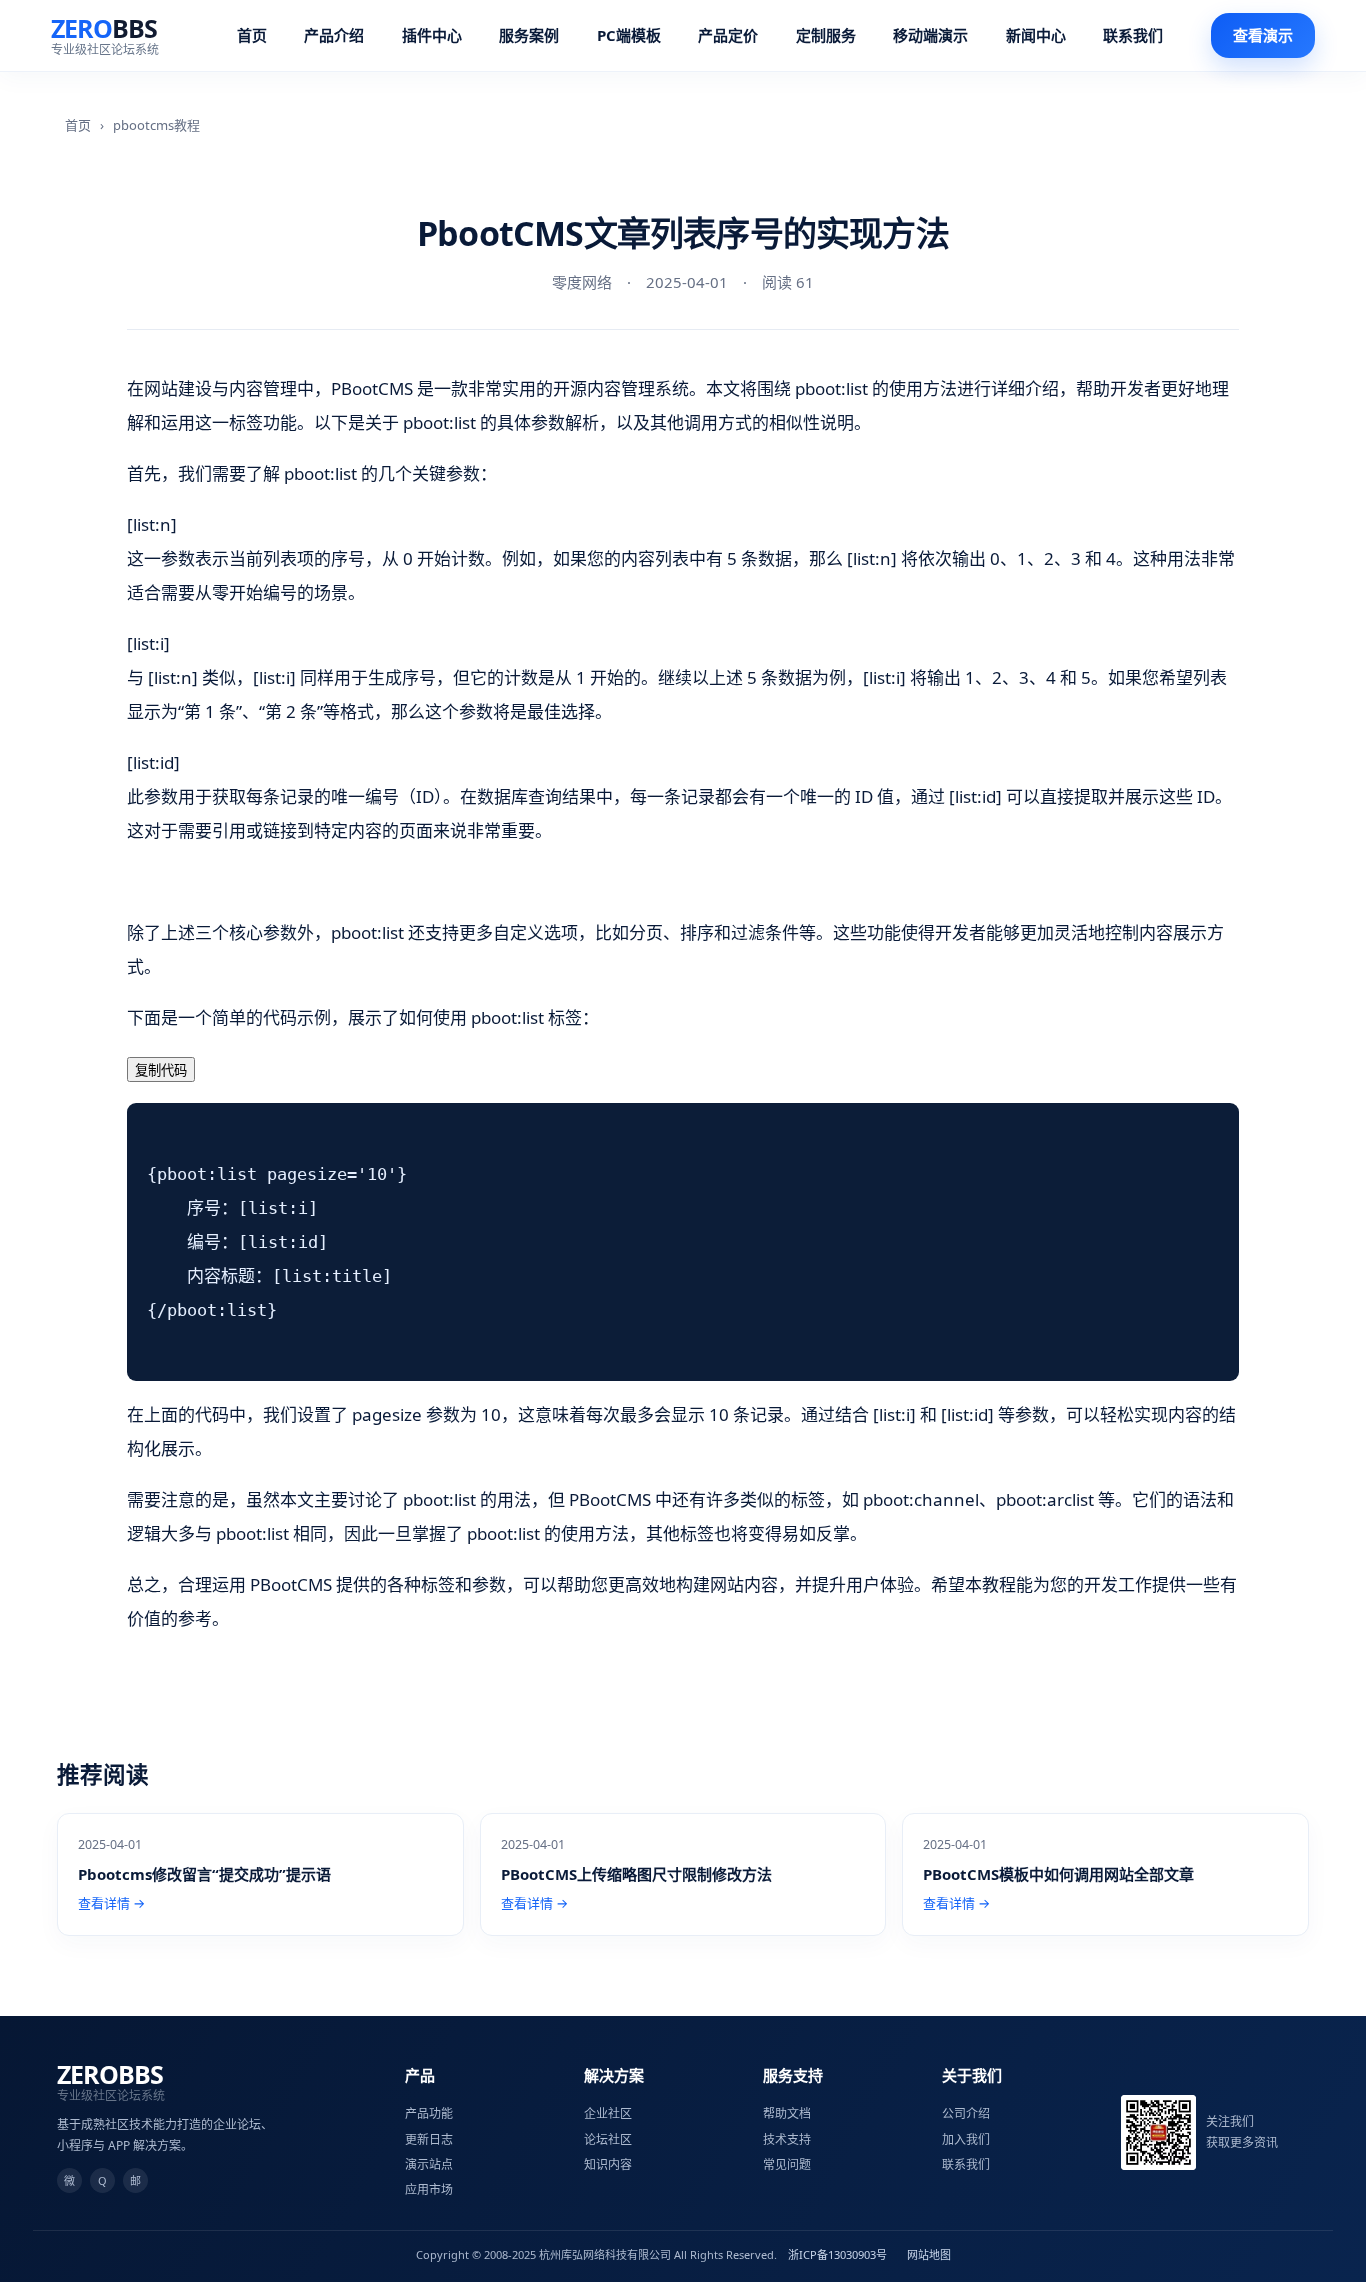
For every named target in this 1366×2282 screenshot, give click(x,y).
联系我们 (1133, 35)
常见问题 (787, 2164)
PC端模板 (629, 35)
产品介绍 (334, 35)
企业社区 (608, 2113)
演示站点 (429, 2164)
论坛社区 (608, 2139)
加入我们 (966, 2139)
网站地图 (929, 2254)
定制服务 (826, 35)
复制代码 (161, 1070)
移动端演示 (930, 35)
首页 (252, 35)
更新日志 (429, 2139)
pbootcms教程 (156, 125)
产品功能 (429, 2113)
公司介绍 (966, 2113)
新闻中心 (1036, 35)
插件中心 (432, 35)
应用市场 (429, 2189)
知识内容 (608, 2164)
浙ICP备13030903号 (837, 2254)
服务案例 (529, 35)
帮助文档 (787, 2113)
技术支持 (787, 2139)
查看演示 (1263, 35)
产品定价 (728, 35)
